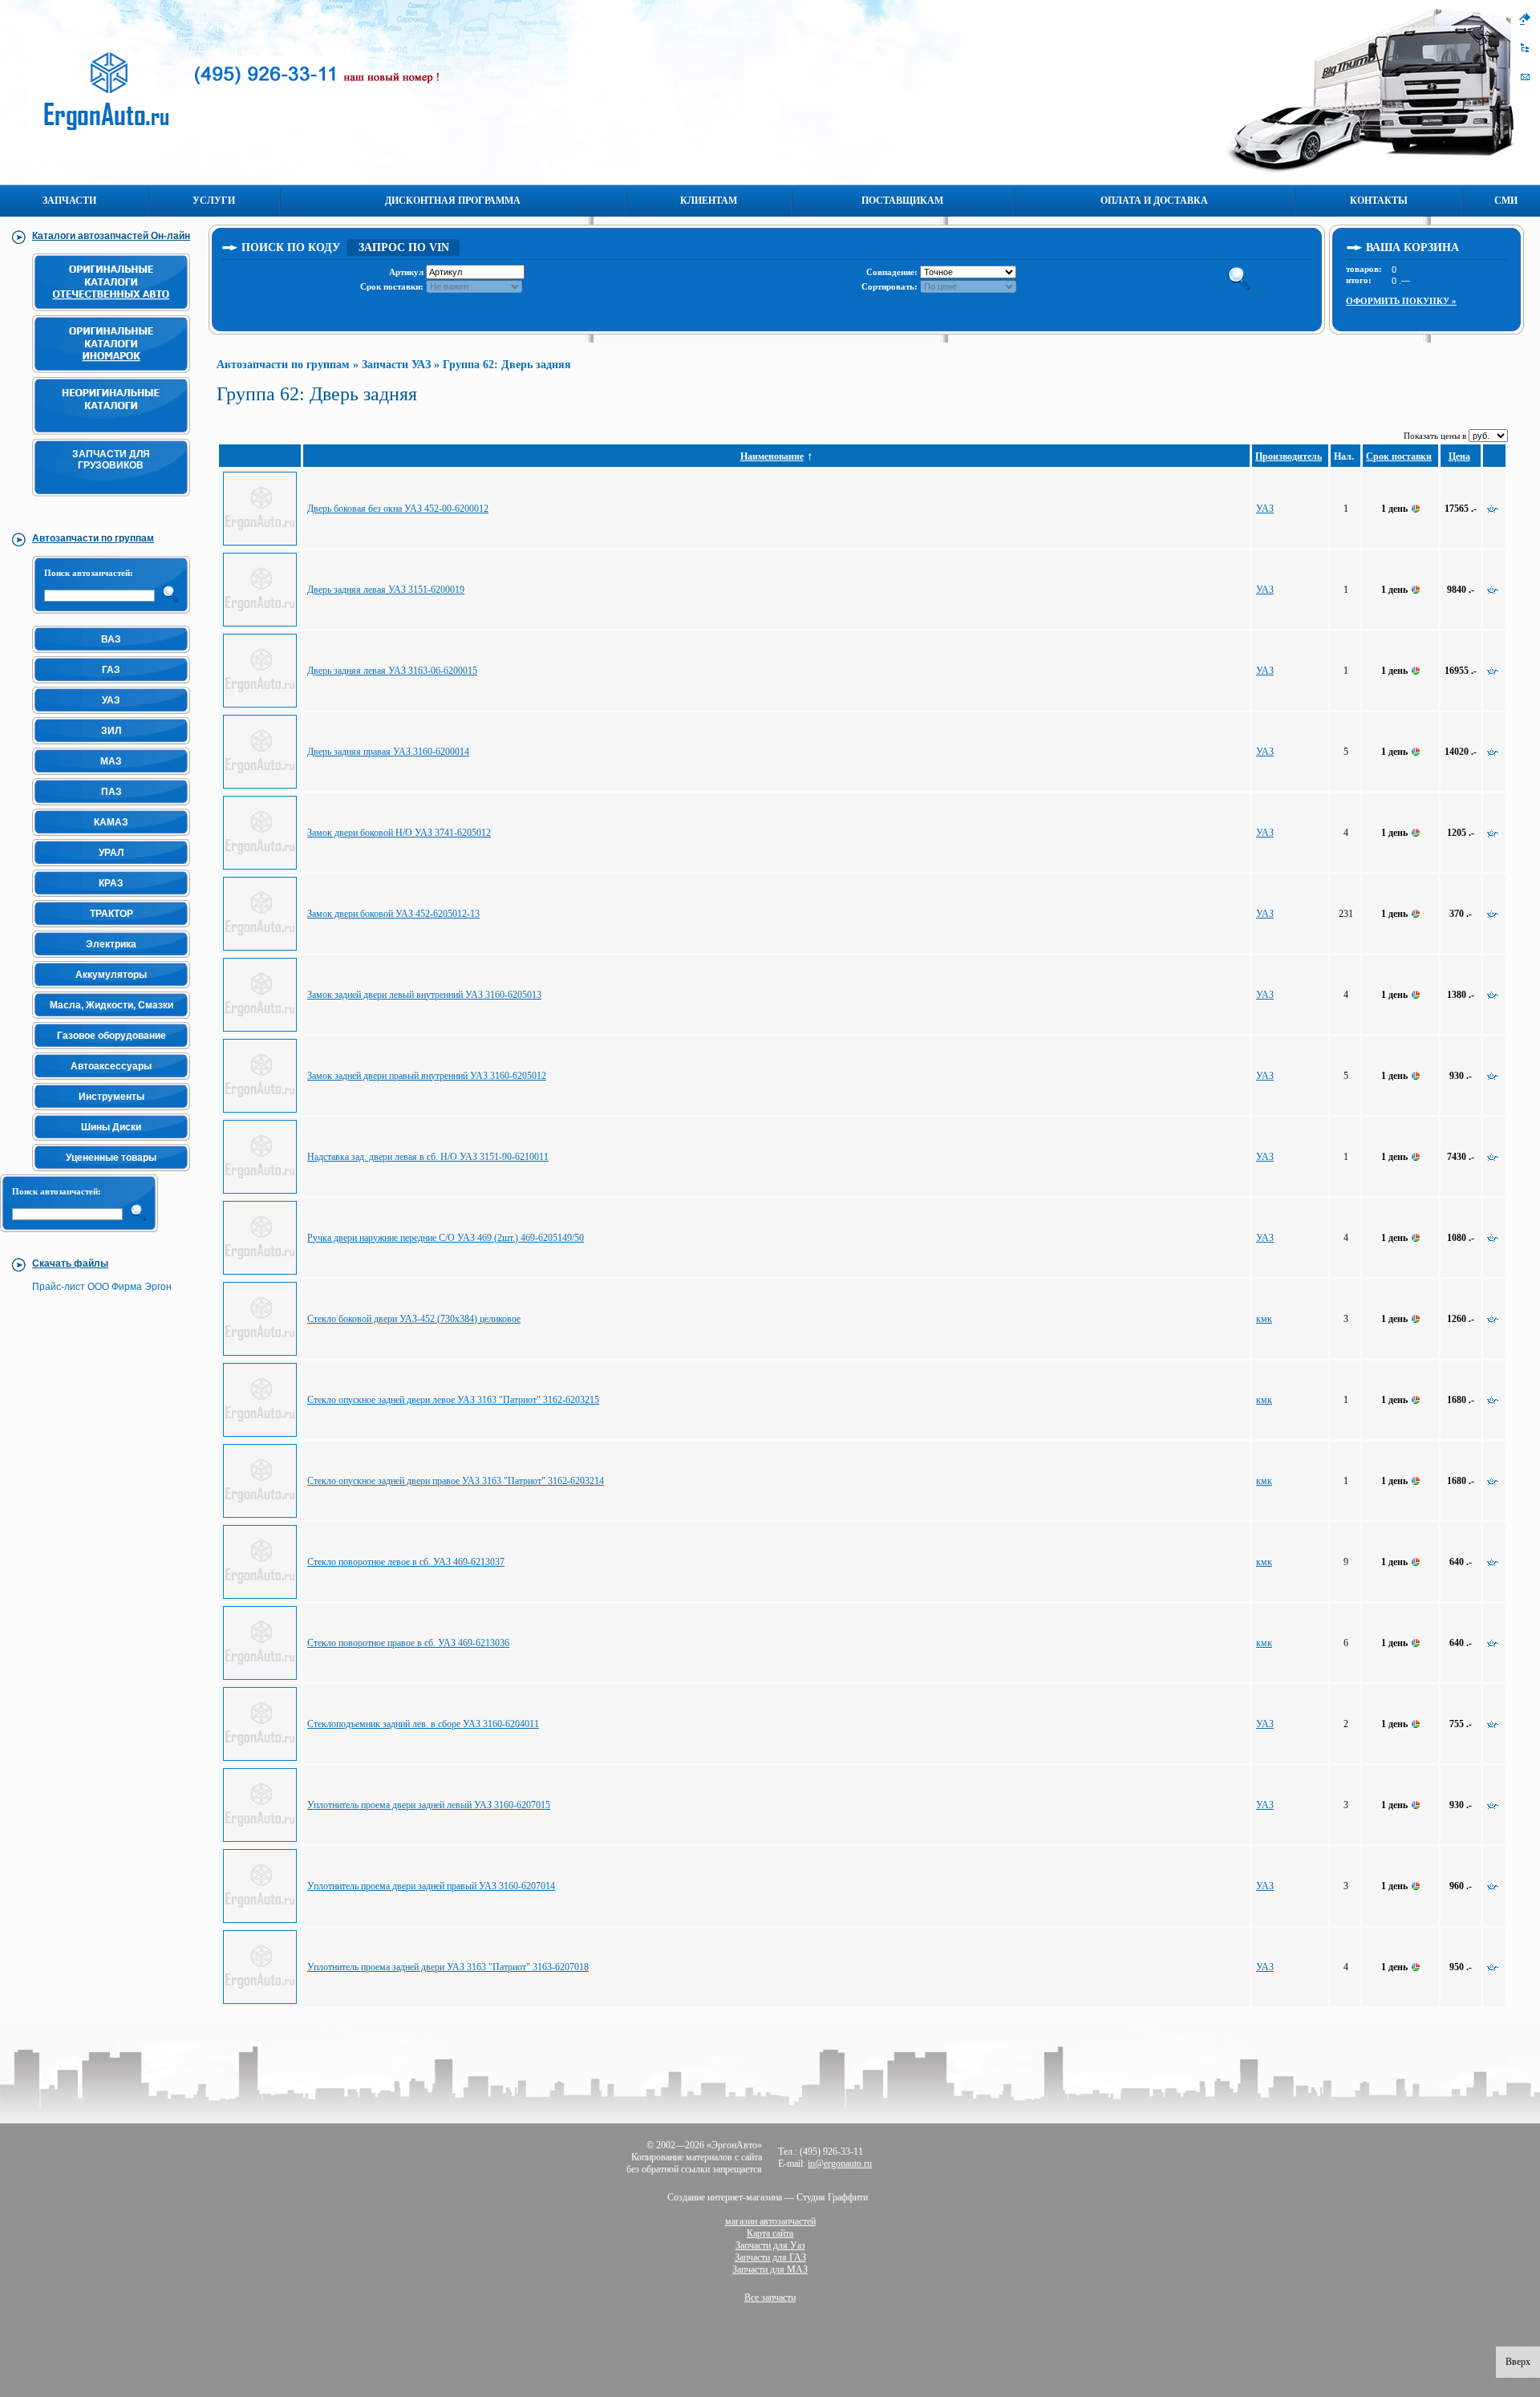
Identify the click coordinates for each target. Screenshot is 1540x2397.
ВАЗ (111, 639)
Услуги (214, 201)
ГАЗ (111, 670)
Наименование (772, 456)
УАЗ (111, 700)
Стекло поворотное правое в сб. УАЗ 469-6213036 (408, 1643)
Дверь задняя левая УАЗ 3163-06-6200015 (392, 671)
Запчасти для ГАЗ (770, 2257)
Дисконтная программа (453, 201)
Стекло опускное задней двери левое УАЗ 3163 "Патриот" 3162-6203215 (453, 1400)
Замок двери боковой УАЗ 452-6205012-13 (393, 914)
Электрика (111, 944)
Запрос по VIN (404, 247)
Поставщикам (902, 201)
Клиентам (709, 201)
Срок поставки (1399, 456)
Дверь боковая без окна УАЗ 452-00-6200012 (398, 509)
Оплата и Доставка (1154, 201)
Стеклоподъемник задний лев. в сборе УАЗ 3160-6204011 (423, 1724)
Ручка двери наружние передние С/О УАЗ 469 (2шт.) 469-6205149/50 (446, 1238)
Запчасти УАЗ (396, 365)
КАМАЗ (111, 822)
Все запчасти (770, 2298)
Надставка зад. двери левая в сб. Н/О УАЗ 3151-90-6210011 (428, 1157)
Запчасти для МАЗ (770, 2269)
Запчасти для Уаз (770, 2245)
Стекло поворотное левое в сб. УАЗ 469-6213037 (406, 1562)
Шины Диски (111, 1127)
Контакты (1379, 201)
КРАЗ (111, 883)
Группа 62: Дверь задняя (507, 365)
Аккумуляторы (111, 975)
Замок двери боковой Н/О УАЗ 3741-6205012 (399, 833)
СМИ (1506, 201)
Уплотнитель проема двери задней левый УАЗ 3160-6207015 (429, 1805)
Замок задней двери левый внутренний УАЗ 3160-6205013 (424, 995)
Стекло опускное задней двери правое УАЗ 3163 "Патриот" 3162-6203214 (456, 1481)
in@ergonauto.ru (840, 2164)
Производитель (1289, 456)
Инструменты (111, 1097)
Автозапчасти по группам (283, 365)
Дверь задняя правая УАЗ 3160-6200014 (388, 752)
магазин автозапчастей (770, 2221)
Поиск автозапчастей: (89, 573)
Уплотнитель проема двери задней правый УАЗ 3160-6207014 (431, 1886)
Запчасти (69, 201)
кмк (1264, 1319)
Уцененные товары (111, 1158)
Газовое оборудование (111, 1036)
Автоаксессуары (111, 1066)
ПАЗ (111, 792)
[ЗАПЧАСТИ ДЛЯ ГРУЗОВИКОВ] (114, 503)
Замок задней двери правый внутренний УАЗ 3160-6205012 (427, 1076)
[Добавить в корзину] (1493, 509)
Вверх (1518, 2362)
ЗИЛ (111, 731)
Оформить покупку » (1401, 301)
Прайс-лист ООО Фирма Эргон (102, 1287)
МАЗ (111, 761)
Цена (1459, 456)
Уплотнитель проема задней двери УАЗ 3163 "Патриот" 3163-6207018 (448, 1967)
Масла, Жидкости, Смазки (111, 1005)
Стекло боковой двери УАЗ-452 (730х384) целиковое (414, 1319)
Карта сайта (770, 2233)
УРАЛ (111, 853)
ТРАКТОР (111, 914)
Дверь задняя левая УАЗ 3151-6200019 (386, 590)
